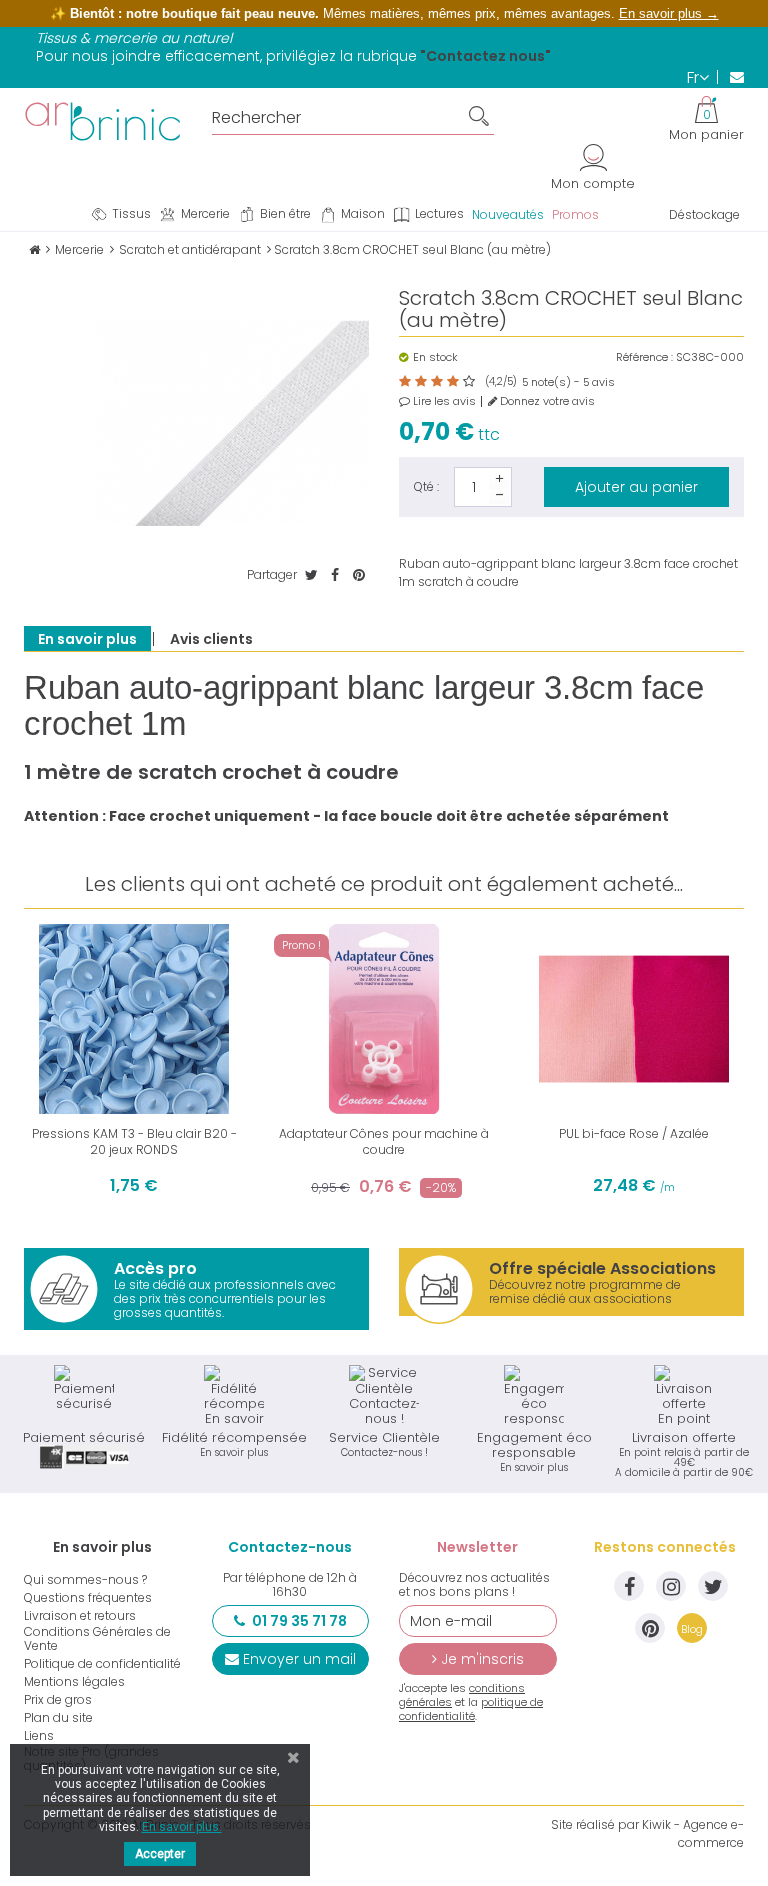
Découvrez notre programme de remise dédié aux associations (602, 1282)
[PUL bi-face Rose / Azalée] (634, 1019)
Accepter (160, 1854)
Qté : (426, 486)
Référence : (644, 357)
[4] (453, 382)
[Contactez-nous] (730, 77)
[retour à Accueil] (34, 249)
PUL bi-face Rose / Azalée (634, 1133)
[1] (405, 382)
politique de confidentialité (471, 1709)
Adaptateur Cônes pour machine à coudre (384, 1141)
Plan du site (58, 1718)
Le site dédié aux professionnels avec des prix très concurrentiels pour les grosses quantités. (225, 1289)
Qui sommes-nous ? (85, 1580)
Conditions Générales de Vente (97, 1639)
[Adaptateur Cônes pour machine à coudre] (384, 1019)
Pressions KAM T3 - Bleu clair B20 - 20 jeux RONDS (134, 1141)
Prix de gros (58, 1700)
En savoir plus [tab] (87, 639)
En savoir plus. (182, 1827)
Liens (39, 1736)
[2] (421, 382)
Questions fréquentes (88, 1598)
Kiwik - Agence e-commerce (693, 1833)
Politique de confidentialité (102, 1664)
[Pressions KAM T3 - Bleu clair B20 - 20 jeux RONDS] (134, 1019)
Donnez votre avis (546, 401)
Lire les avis (443, 401)
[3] (437, 382)
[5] (469, 382)
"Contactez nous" (485, 56)
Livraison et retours (80, 1616)
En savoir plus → (669, 13)
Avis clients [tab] (211, 639)
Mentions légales (74, 1682)
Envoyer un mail (299, 1659)
